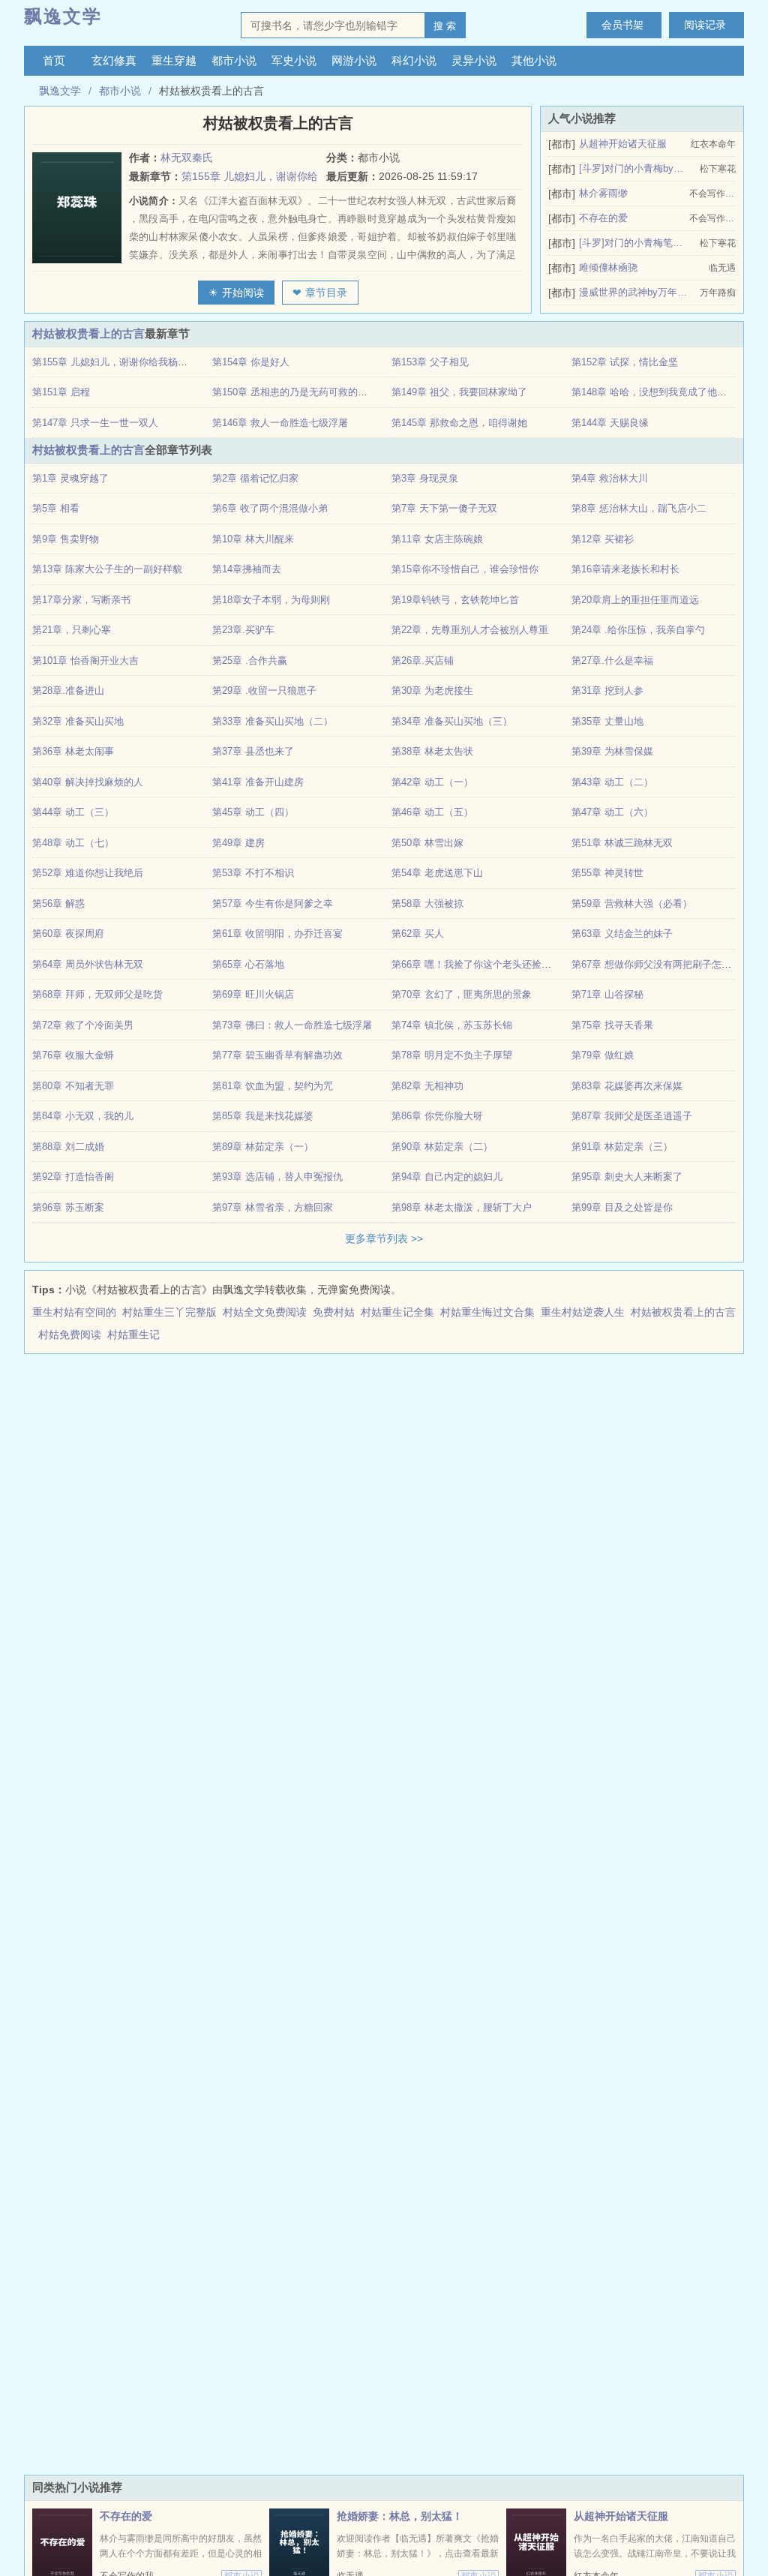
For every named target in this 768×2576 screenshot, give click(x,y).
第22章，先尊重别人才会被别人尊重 (470, 630)
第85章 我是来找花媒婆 (263, 1116)
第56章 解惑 (58, 904)
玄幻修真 (114, 60)
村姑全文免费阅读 (268, 1312)
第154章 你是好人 (251, 362)
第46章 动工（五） (432, 812)
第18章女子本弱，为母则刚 (271, 600)
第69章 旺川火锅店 (253, 994)
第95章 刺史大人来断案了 (627, 1177)
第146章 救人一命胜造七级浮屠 (280, 423)
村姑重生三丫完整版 (172, 1312)
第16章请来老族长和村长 (625, 569)
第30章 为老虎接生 (432, 691)
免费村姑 (337, 1312)
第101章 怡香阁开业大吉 (85, 661)
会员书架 (622, 25)
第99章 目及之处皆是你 (622, 1207)
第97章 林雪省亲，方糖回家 (273, 1207)
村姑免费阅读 (73, 1335)
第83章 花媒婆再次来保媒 (627, 1086)
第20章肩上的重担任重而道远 (635, 600)
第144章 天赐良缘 (610, 423)
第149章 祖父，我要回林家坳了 (459, 392)
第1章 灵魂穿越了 (70, 478)
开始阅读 (243, 293)
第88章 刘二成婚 (68, 1147)
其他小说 (534, 60)
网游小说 (354, 60)
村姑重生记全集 (400, 1312)
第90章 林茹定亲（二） (442, 1147)
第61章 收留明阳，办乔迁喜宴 (277, 934)
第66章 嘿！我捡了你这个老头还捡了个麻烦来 (491, 964)
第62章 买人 (418, 934)
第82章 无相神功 (427, 1086)
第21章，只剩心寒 (72, 630)
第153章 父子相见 (430, 362)
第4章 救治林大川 (610, 478)
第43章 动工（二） (612, 782)
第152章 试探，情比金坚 (625, 362)
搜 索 (445, 26)
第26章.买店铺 (423, 661)
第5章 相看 (56, 508)
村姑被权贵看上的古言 (88, 333)
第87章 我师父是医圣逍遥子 (632, 1116)
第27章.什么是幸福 (612, 661)
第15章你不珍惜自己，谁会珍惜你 (465, 569)
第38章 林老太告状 (432, 751)
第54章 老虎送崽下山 (437, 873)
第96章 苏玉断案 (68, 1207)
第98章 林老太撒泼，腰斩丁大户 (462, 1207)
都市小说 (234, 60)
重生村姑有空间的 (77, 1312)
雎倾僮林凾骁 (608, 267)
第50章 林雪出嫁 (427, 843)
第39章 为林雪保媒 (612, 751)
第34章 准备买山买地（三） (452, 721)
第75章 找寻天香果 (612, 1025)
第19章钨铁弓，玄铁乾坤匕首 (455, 600)
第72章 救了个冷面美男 (83, 1025)
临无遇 (722, 268)
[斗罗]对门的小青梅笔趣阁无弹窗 (633, 243)
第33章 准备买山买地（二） (273, 721)
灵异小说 (474, 60)
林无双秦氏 (187, 158)
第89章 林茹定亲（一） (263, 1147)
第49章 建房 (238, 843)
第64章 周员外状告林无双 (88, 964)
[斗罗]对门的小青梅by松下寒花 (633, 168)
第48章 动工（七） (73, 843)
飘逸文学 (63, 16)
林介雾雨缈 (603, 193)
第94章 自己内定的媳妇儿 (447, 1177)
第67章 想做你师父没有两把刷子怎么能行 (661, 964)
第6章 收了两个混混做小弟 (270, 508)
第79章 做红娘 (603, 1055)
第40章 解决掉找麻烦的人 (88, 782)
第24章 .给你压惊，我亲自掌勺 (638, 630)
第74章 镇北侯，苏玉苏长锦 (452, 1025)
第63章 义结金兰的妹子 (622, 934)
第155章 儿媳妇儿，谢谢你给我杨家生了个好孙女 (139, 362)
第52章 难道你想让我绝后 (88, 873)
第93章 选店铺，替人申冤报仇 (277, 1177)
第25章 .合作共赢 (250, 661)
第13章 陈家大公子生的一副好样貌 (107, 569)
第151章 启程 (61, 392)
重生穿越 (174, 60)
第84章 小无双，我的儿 (83, 1116)
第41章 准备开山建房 (258, 782)
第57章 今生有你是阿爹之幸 (273, 904)
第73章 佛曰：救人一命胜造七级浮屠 (292, 1025)
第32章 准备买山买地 (78, 721)
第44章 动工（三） (73, 812)
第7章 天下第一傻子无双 (444, 508)
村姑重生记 (136, 1335)
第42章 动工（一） (432, 782)
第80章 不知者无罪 (73, 1086)
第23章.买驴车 (243, 630)
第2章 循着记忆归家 (255, 478)
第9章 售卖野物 (66, 539)
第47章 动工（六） (612, 812)
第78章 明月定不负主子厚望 (452, 1055)
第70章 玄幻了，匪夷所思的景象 (462, 994)
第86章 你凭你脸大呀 (437, 1116)
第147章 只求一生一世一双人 (95, 423)
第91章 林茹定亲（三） (622, 1147)
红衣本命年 (713, 144)
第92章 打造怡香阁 (73, 1177)
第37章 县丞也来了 (253, 751)
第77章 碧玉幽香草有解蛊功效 (277, 1055)
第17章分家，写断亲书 (81, 600)
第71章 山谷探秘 (607, 994)
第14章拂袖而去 (247, 569)
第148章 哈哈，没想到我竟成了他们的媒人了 (669, 392)
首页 (54, 60)
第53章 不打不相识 (253, 873)
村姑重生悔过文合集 (490, 1312)
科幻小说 (414, 60)
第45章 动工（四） (253, 812)
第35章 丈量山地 (607, 721)
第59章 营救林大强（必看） (632, 904)
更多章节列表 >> (384, 1238)
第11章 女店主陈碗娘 (437, 539)
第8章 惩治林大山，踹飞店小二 (639, 508)
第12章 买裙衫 (603, 539)
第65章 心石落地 (248, 964)
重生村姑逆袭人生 (586, 1312)
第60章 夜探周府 (68, 934)
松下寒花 (718, 169)
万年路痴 (718, 293)
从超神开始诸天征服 (623, 144)
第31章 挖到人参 (607, 691)
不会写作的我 (712, 194)
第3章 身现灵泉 (425, 478)
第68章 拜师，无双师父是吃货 (97, 994)
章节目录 (326, 293)
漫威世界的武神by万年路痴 (633, 292)
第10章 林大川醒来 (253, 539)
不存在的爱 (603, 218)
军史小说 (294, 60)
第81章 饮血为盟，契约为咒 (273, 1086)
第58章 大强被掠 (427, 904)
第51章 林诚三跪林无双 (622, 843)
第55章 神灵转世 (607, 873)
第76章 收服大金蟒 (73, 1055)
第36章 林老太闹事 (73, 751)
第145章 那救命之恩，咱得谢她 (459, 423)
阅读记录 (705, 25)
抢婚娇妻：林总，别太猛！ (400, 2516)
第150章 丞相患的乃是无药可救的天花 (295, 392)
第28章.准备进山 (68, 691)
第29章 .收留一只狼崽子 (264, 691)
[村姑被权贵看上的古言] (81, 208)
